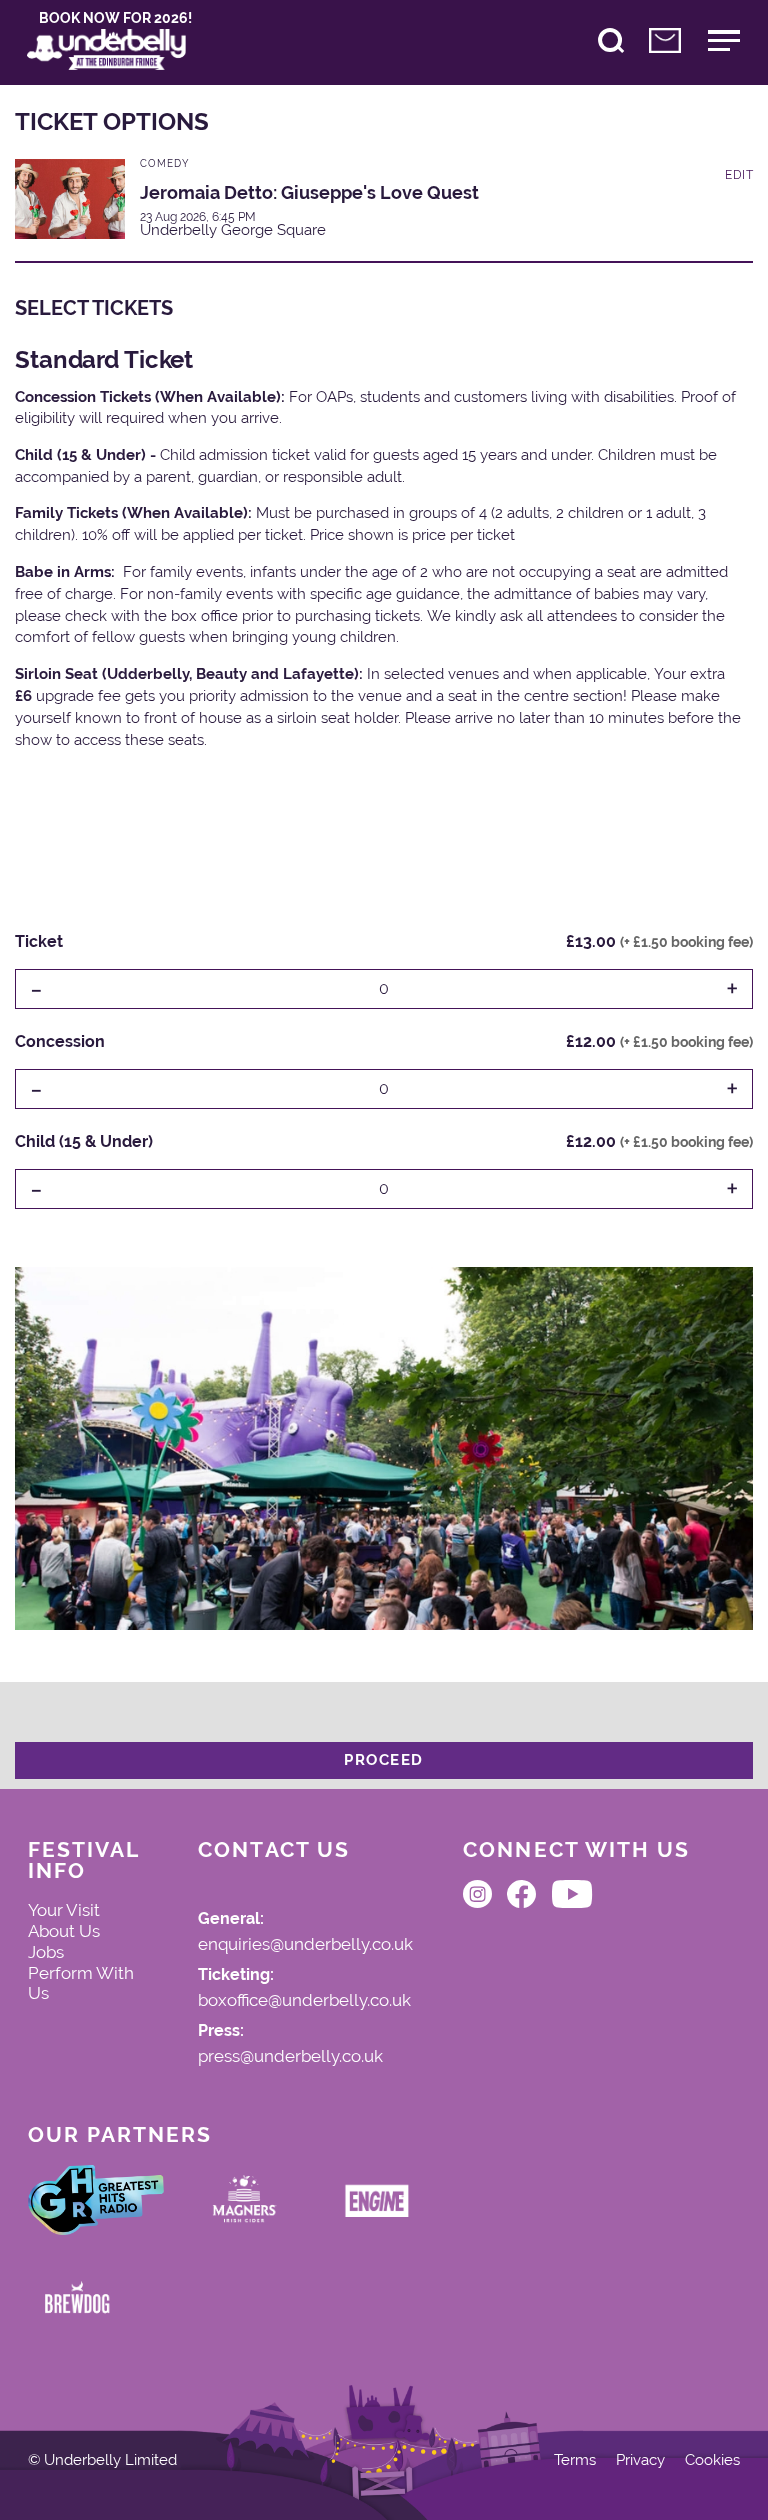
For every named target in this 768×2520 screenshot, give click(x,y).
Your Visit (64, 1910)
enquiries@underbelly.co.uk (305, 1945)
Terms (575, 2460)
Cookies (712, 2460)
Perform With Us (81, 1983)
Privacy (640, 2460)
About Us (64, 1931)
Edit (739, 175)
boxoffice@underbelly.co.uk (304, 2001)
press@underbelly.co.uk (290, 2057)
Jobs (46, 1952)
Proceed (384, 1760)
